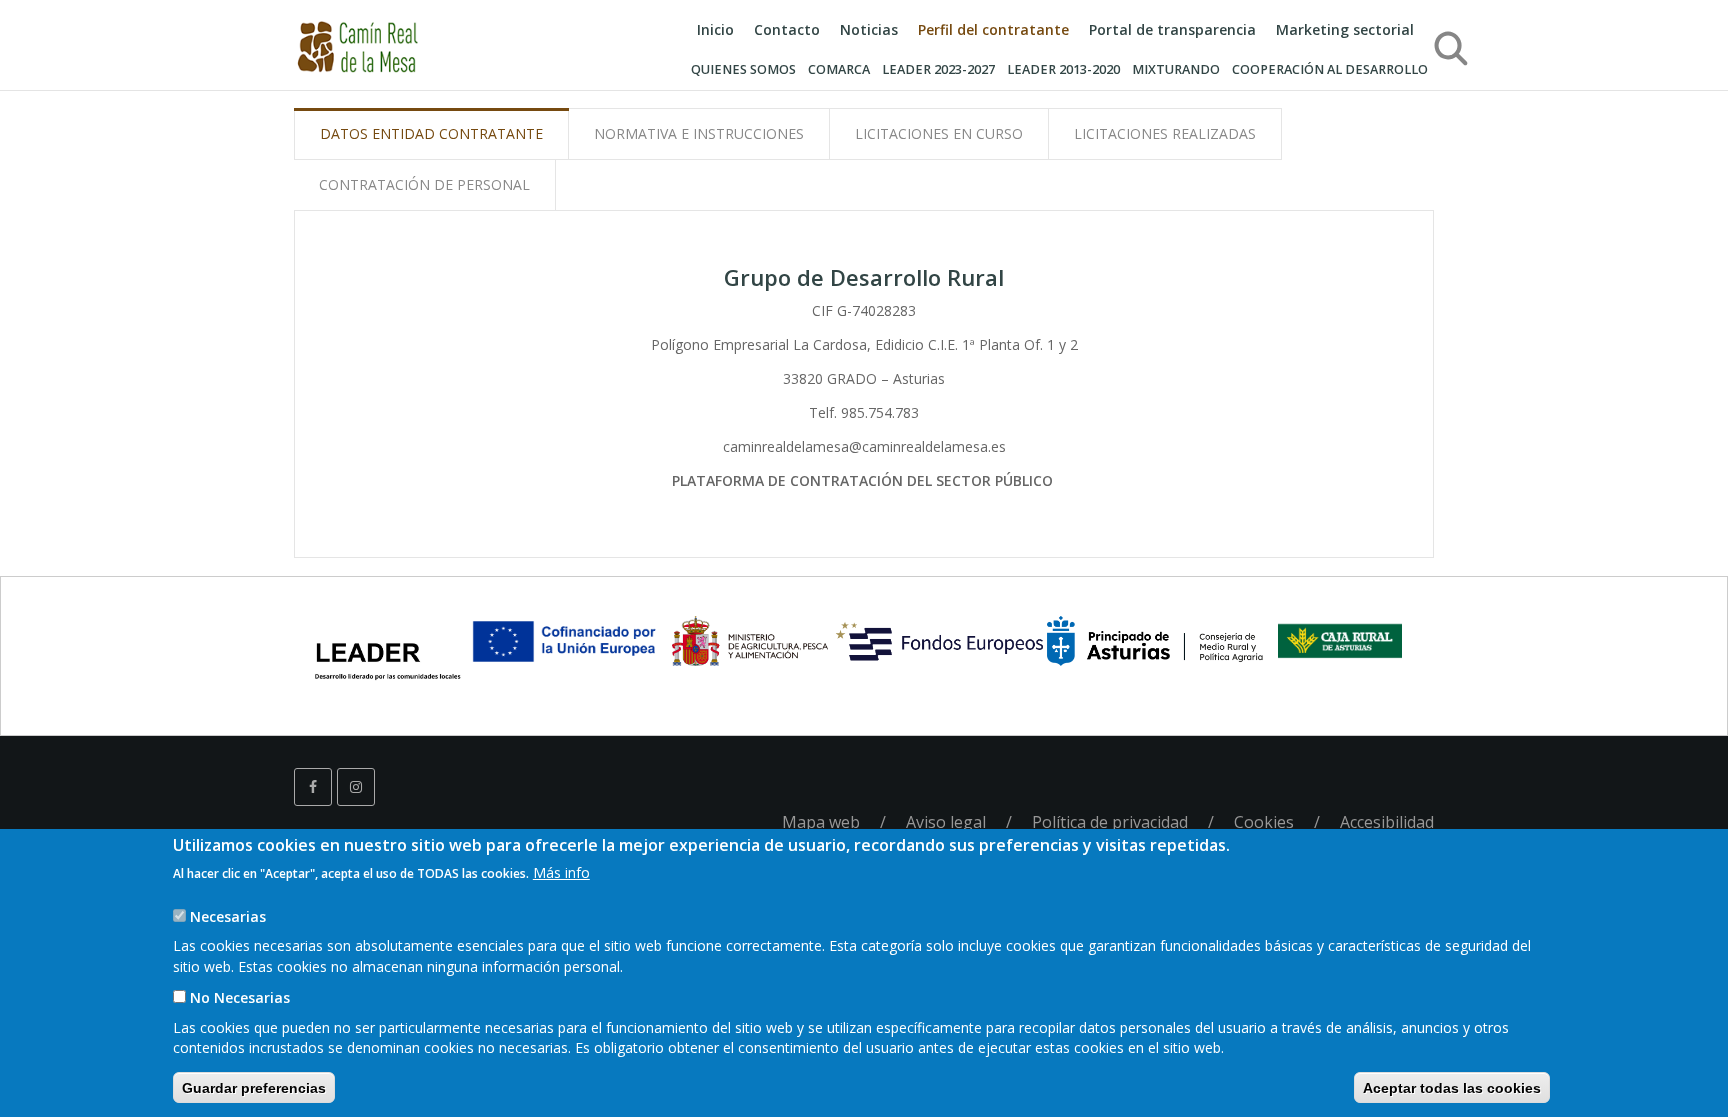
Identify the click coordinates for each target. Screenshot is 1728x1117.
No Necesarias (240, 996)
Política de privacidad (1110, 822)
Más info (561, 871)
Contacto (787, 29)
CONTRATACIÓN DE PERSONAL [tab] (424, 184)
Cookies (1264, 822)
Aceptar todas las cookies (1452, 1087)
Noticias (869, 29)
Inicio (715, 29)
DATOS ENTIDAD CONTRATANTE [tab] (431, 133)
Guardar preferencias (254, 1087)
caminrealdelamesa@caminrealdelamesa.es (864, 446)
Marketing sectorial (1345, 29)
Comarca (839, 69)
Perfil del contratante (993, 29)
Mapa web (821, 822)
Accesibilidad (1387, 822)
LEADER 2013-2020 (1063, 69)
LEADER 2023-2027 (938, 69)
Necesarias (228, 915)
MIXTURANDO (1176, 69)
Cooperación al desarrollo (1330, 69)
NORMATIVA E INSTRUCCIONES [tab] (699, 133)
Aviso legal (946, 822)
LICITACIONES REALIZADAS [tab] (1165, 133)
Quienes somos (743, 69)
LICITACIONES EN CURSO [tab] (939, 133)
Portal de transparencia (1172, 29)
